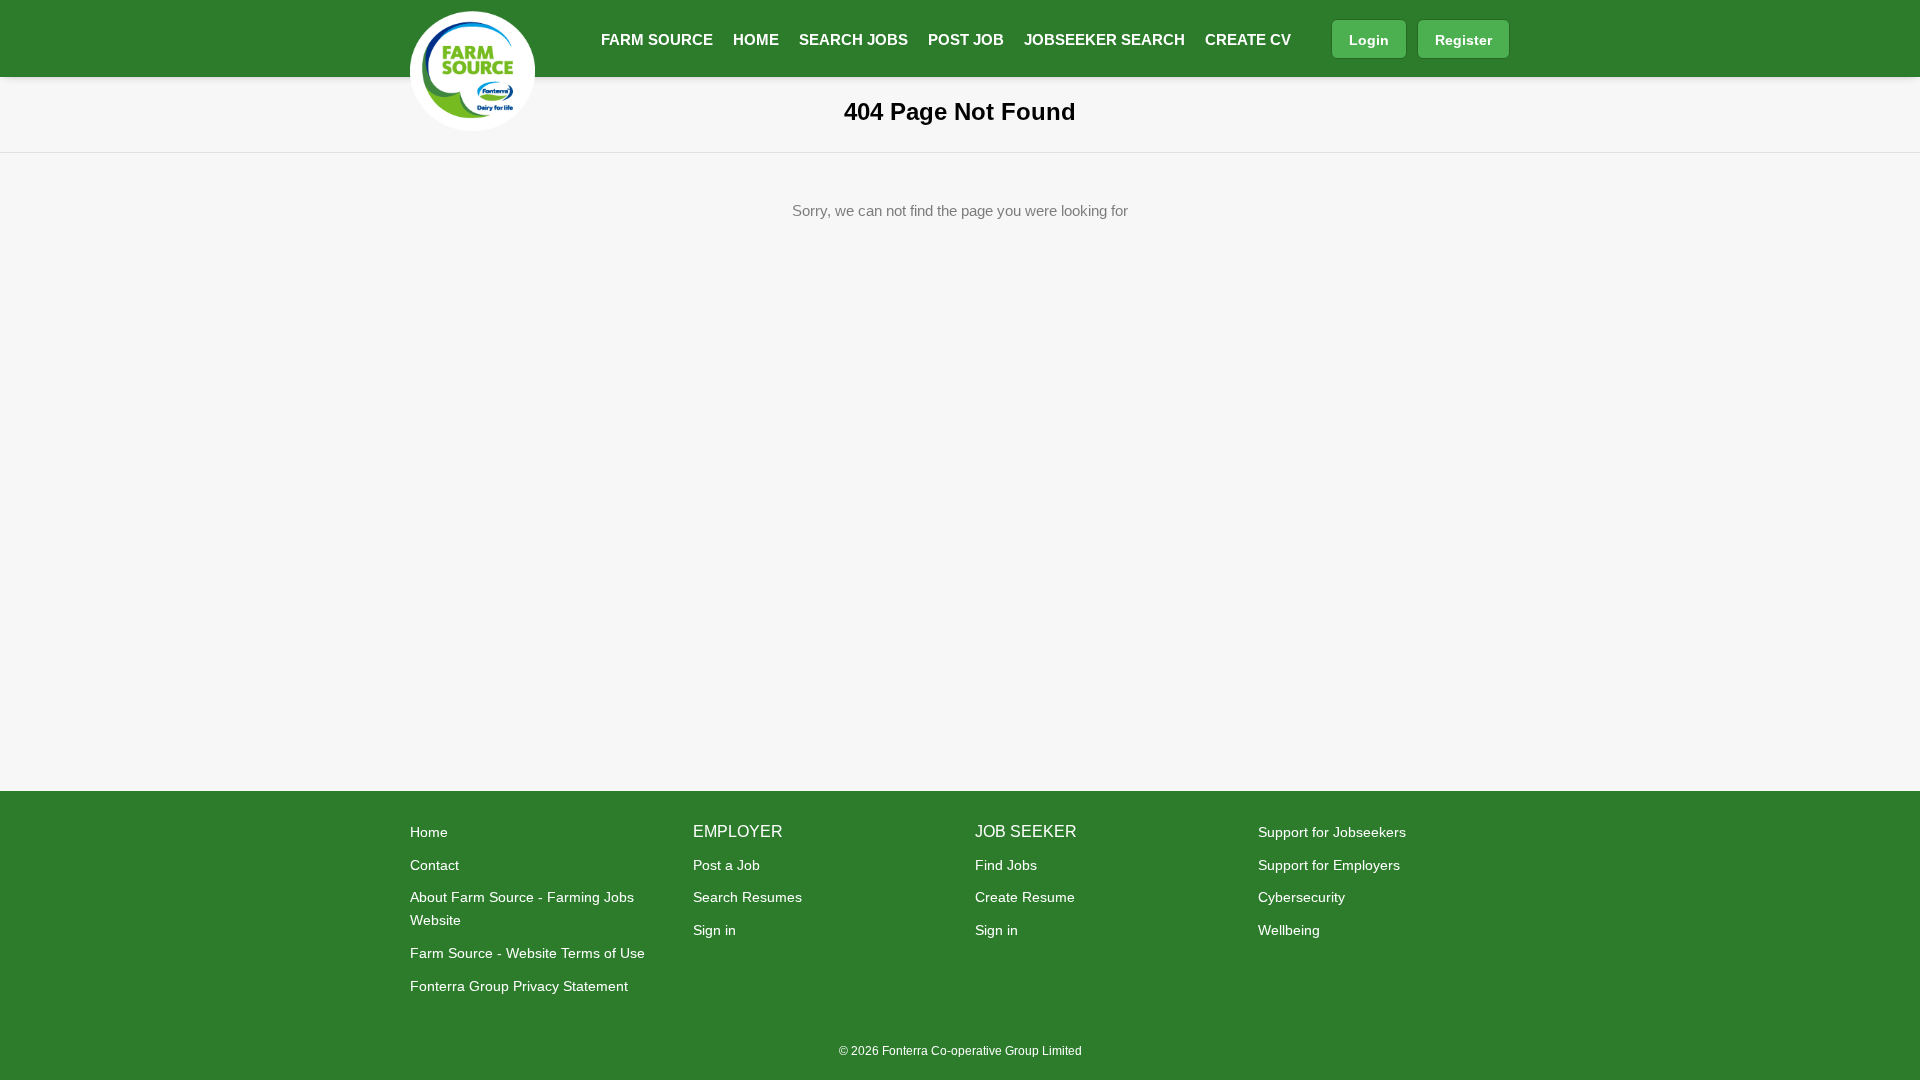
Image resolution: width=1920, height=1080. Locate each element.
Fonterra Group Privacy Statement (519, 986)
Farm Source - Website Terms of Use (527, 953)
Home (429, 832)
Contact (434, 865)
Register (1463, 40)
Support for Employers (1329, 865)
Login (1369, 40)
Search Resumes (747, 897)
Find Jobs (1006, 865)
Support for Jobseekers (1332, 832)
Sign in (714, 930)
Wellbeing (1289, 930)
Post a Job (726, 865)
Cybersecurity (1301, 897)
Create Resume (1025, 897)
